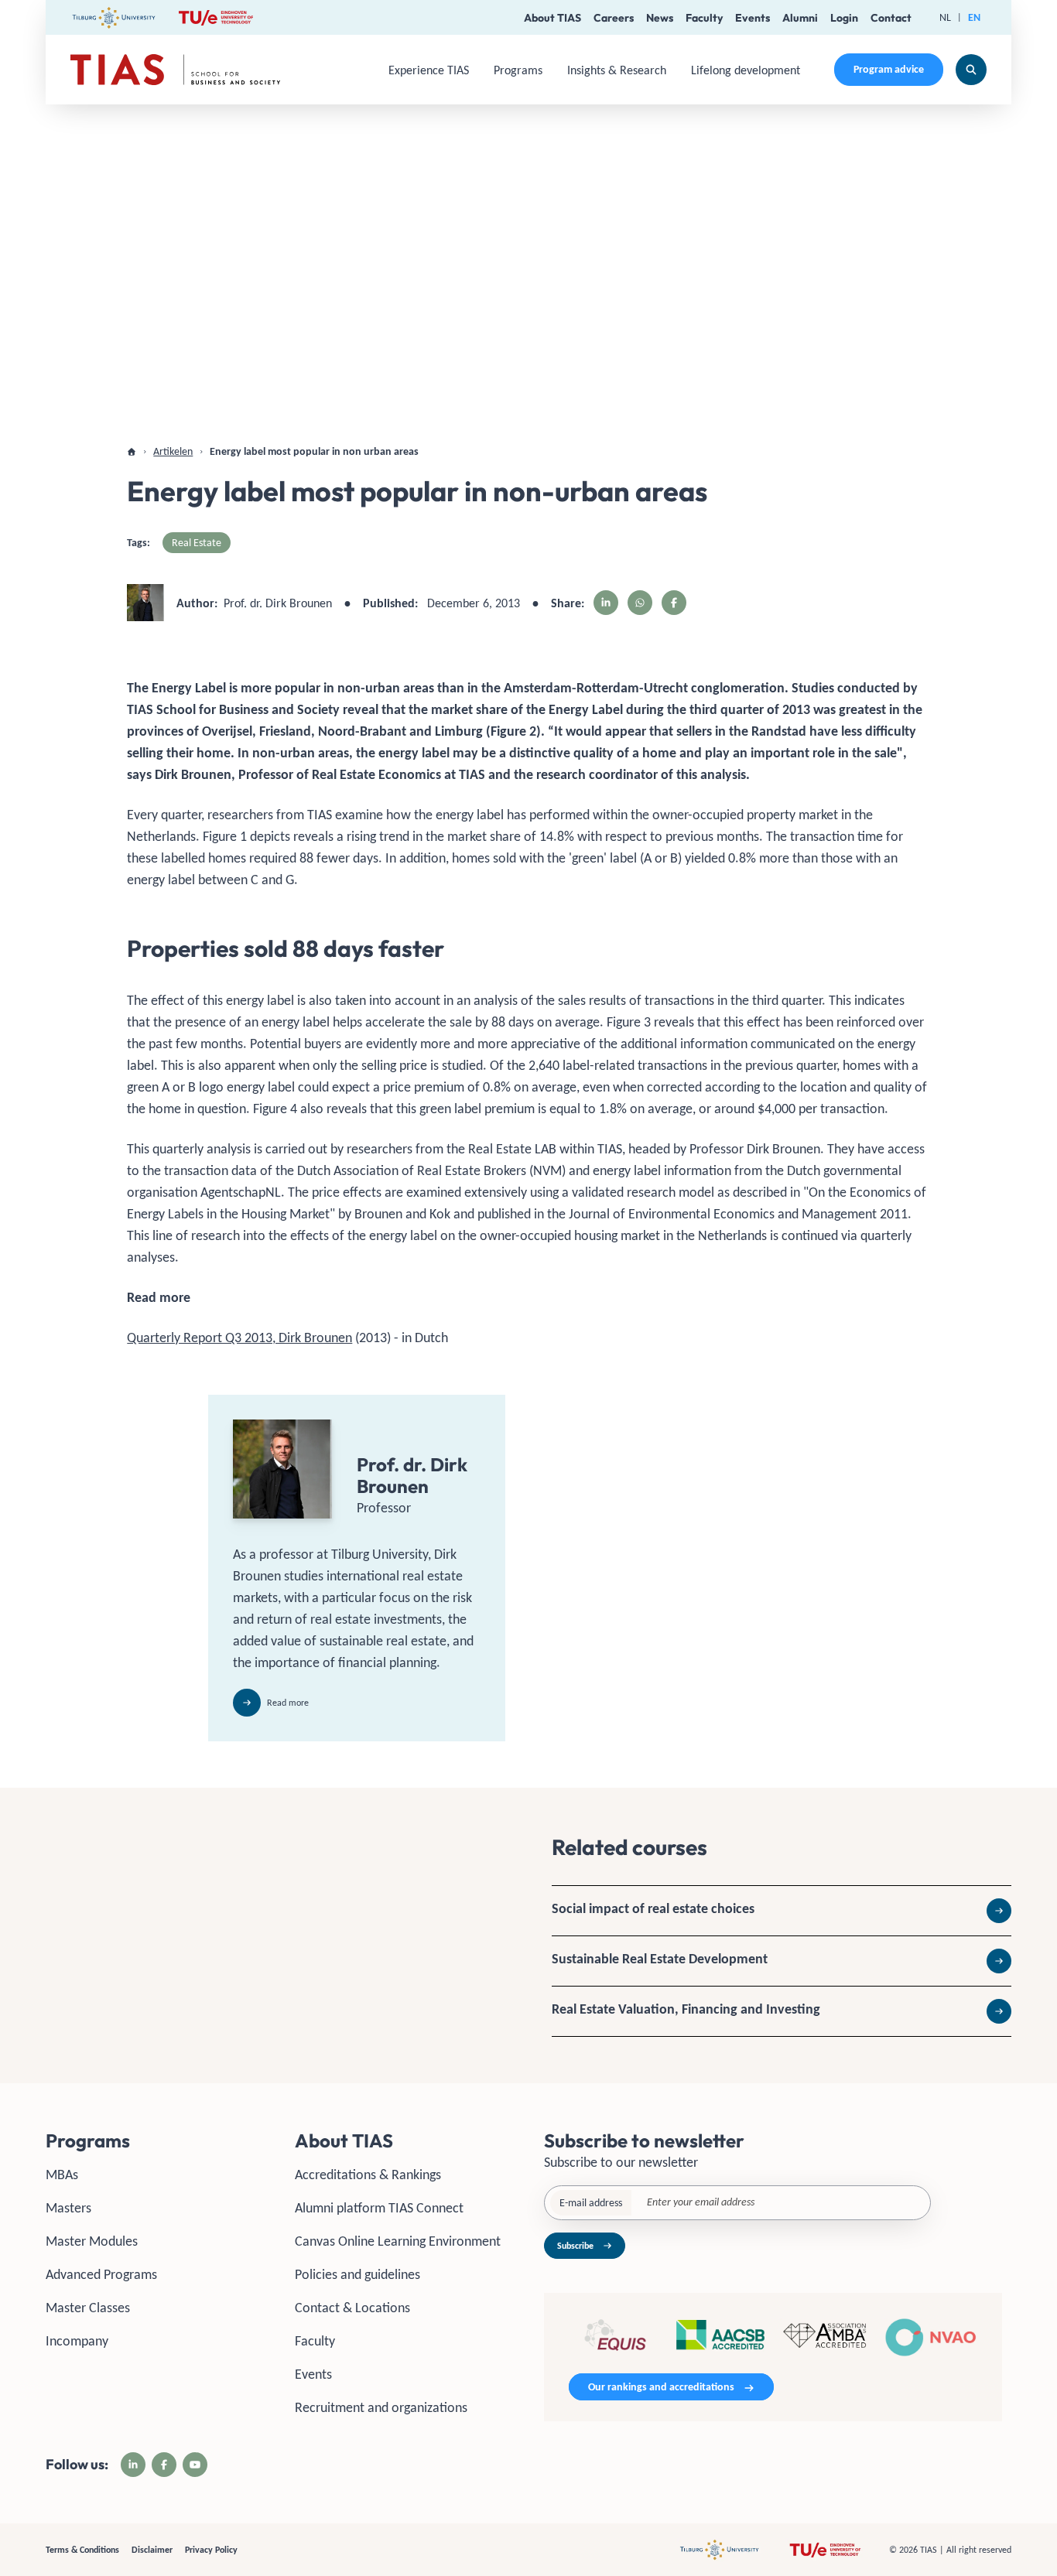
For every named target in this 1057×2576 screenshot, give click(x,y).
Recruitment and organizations (381, 2407)
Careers (614, 18)
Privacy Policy (211, 2550)
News (660, 18)
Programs (518, 70)
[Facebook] (164, 2465)
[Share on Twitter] (640, 603)
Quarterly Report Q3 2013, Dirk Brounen (239, 1338)
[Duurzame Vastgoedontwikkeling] (782, 1961)
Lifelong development (746, 70)
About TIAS (552, 18)
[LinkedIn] (133, 2465)
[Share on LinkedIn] (606, 603)
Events (753, 18)
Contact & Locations (352, 2308)
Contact (891, 18)
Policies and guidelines (357, 2274)
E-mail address (591, 2203)
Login (844, 18)
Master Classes (88, 2308)
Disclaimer (152, 2550)
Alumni (800, 18)
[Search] (971, 70)
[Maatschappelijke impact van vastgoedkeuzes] (782, 1911)
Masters (68, 2208)
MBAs (62, 2175)
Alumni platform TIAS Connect (379, 2208)
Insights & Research (617, 70)
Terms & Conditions (82, 2550)
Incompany (77, 2341)
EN (974, 17)
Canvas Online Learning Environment (398, 2241)
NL (945, 17)
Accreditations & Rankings (368, 2175)
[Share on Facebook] (674, 603)
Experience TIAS (429, 70)
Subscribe (575, 2246)
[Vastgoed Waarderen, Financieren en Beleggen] (782, 2011)
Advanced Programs (101, 2274)
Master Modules (92, 2241)
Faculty (704, 18)
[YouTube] (195, 2465)
